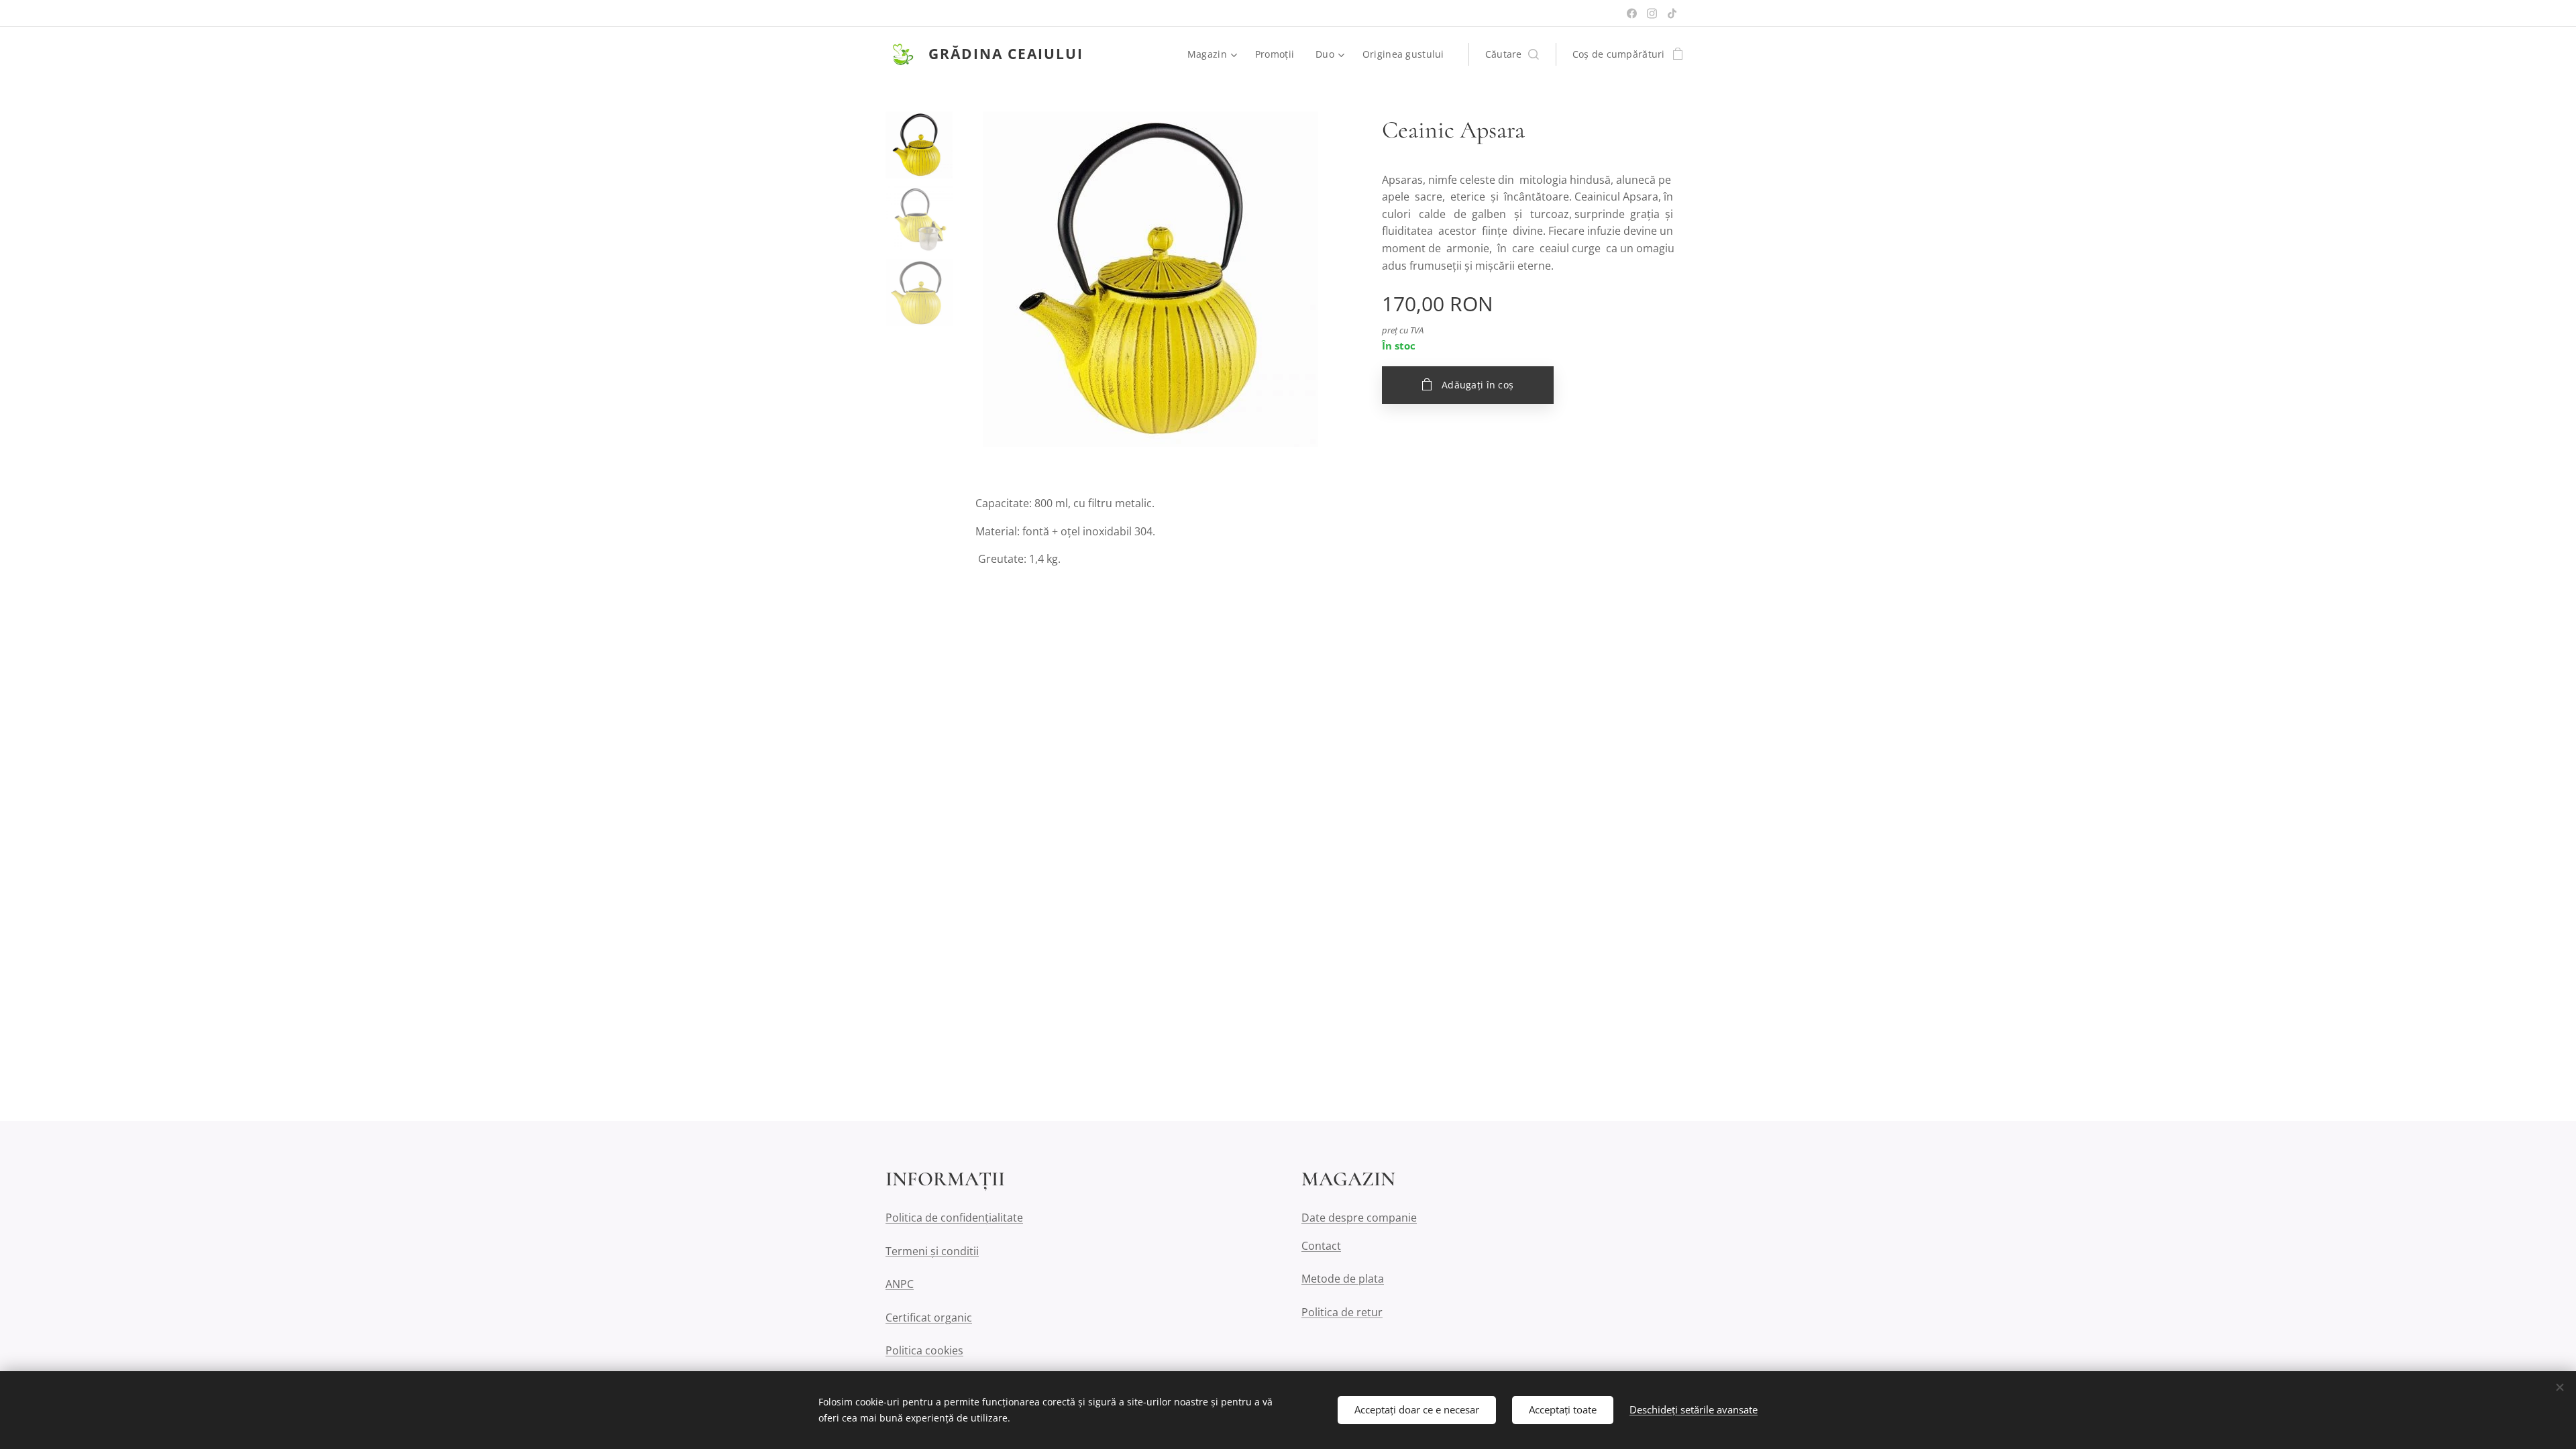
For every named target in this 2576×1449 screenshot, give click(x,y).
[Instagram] (1652, 13)
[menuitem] (1214, 54)
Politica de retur (1342, 1312)
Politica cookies (924, 1350)
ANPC (900, 1284)
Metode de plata (1343, 1279)
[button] (1512, 54)
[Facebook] (1632, 13)
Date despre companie (1359, 1218)
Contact (1321, 1246)
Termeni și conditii (932, 1251)
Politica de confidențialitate (954, 1218)
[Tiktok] (1672, 13)
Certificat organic (929, 1318)
